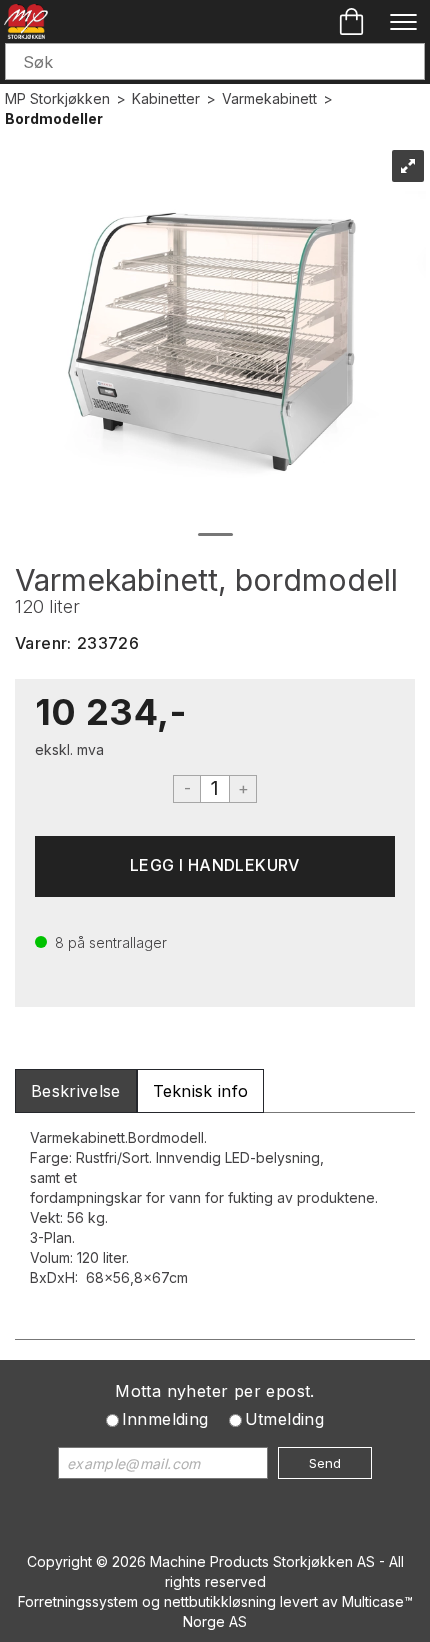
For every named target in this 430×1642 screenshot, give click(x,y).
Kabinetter (166, 98)
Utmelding (285, 1419)
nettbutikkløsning (220, 1601)
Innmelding (165, 1419)
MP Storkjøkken (57, 98)
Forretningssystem (78, 1601)
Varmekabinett (269, 98)
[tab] (76, 1091)
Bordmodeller (54, 118)
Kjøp (215, 866)
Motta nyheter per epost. (215, 1391)
